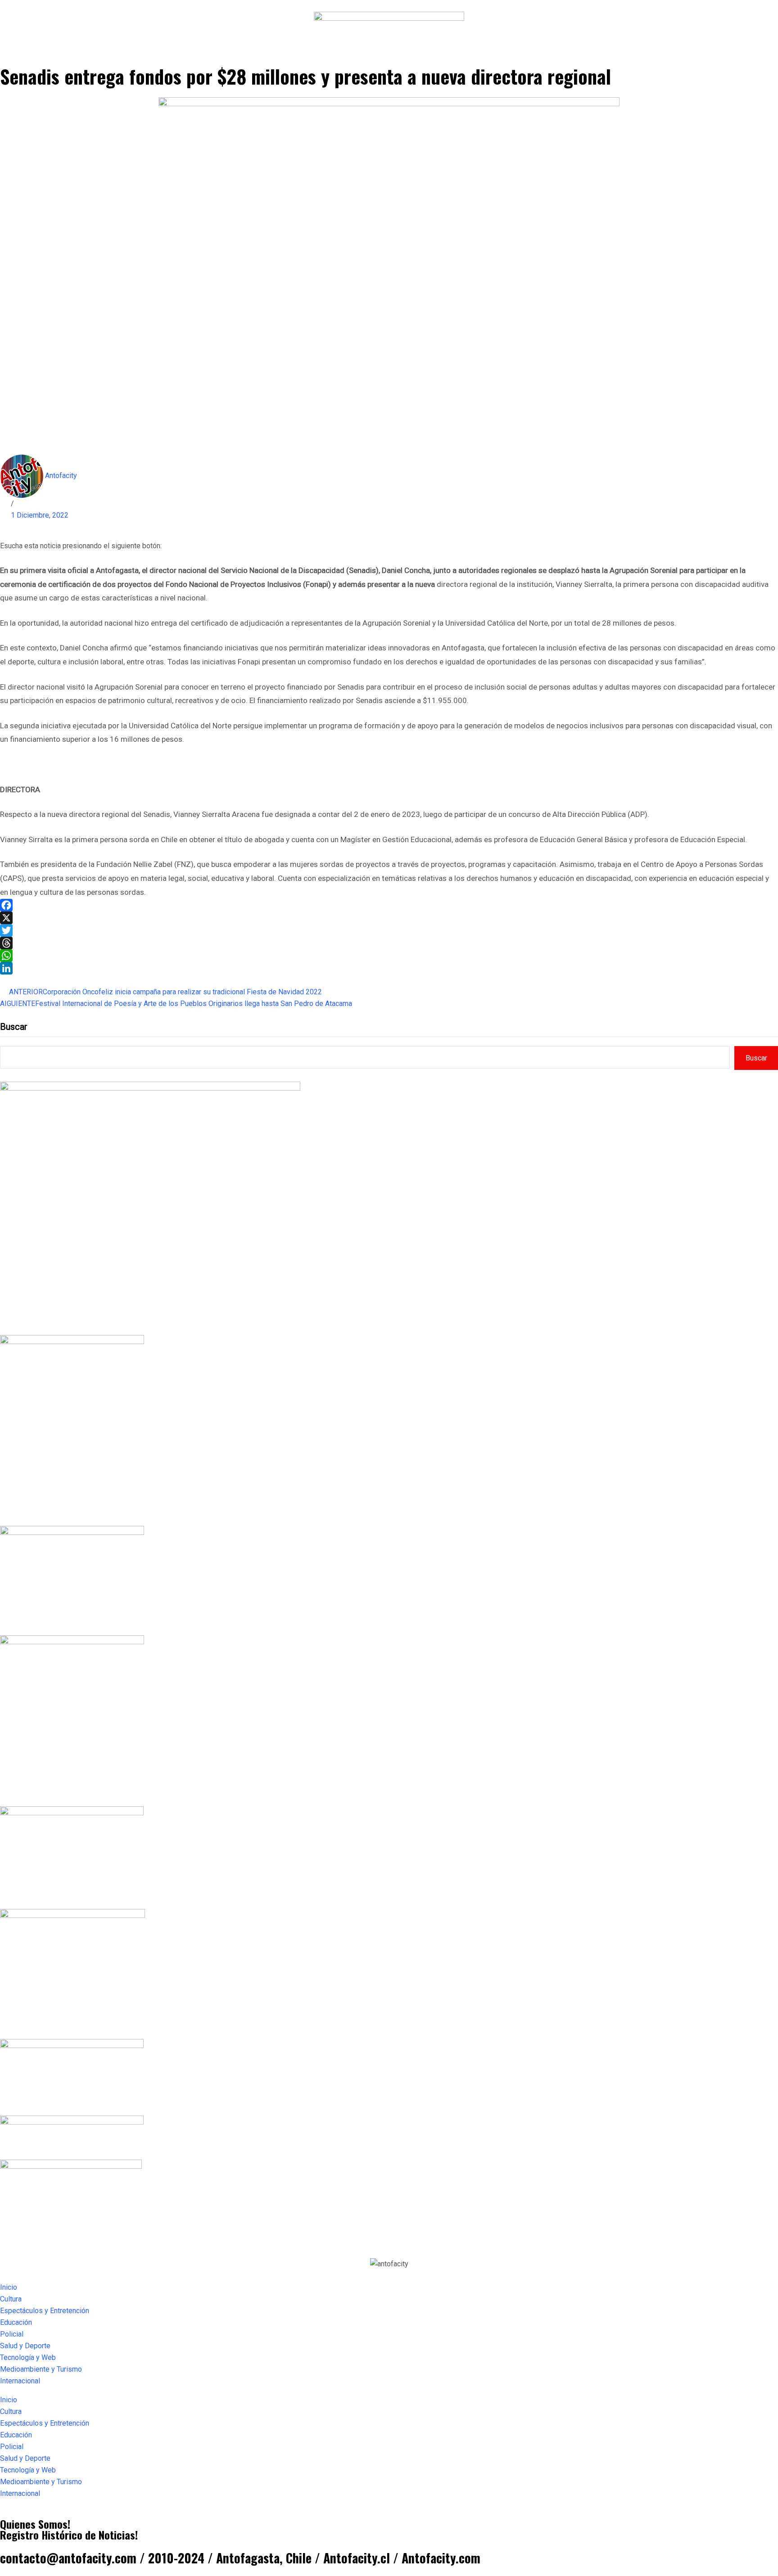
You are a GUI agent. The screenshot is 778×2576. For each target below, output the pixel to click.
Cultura (11, 2299)
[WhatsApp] (389, 956)
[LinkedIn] (389, 968)
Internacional (20, 2381)
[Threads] (389, 943)
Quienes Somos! (35, 2524)
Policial (12, 2334)
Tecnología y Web (28, 2357)
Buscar (14, 1027)
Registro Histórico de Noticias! (69, 2535)
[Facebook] (389, 905)
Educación (16, 2322)
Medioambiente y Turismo (41, 2369)
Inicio (9, 2287)
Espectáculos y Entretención (45, 2311)
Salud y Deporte (25, 2346)
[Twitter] (389, 930)
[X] (389, 918)
